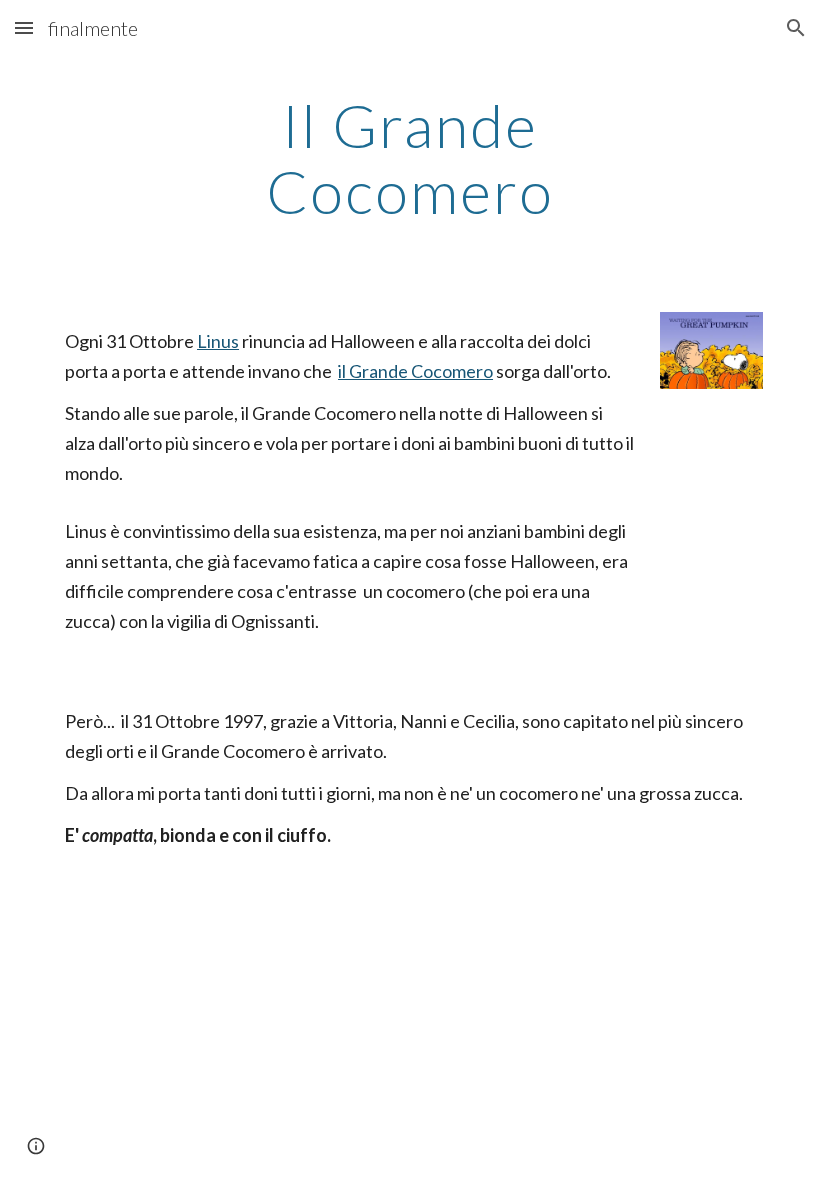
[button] (24, 27)
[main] (410, 158)
